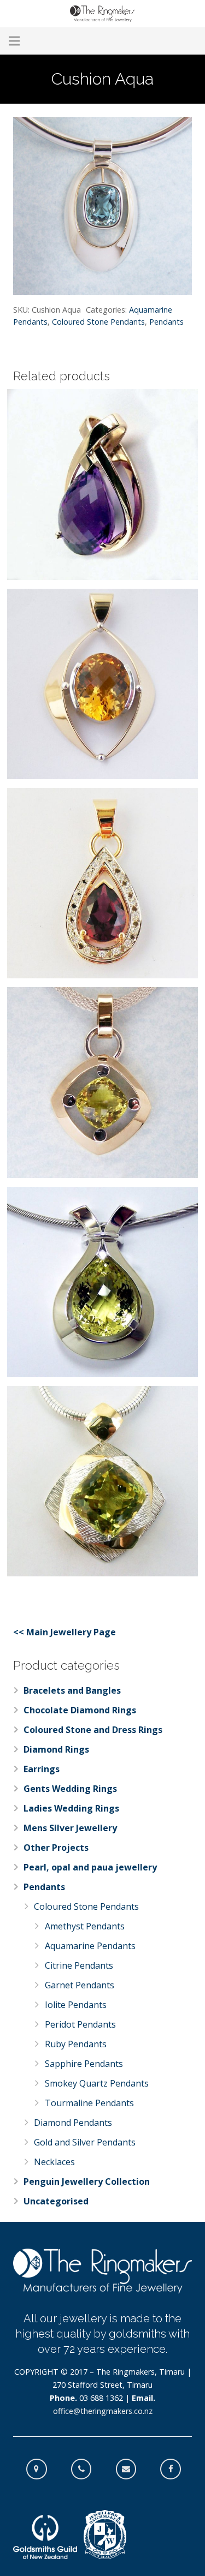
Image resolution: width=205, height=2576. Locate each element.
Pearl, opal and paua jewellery (90, 1867)
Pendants (166, 322)
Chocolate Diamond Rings (80, 1710)
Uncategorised (56, 2201)
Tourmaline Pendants (89, 2103)
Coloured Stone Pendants (98, 322)
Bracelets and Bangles (72, 1690)
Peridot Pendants (80, 2024)
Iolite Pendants (76, 2005)
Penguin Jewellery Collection (87, 2181)
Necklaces (54, 2162)
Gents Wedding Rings (70, 1789)
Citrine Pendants (79, 1965)
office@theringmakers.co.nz (103, 2411)
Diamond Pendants (73, 2123)
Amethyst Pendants (85, 1926)
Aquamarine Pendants (90, 1946)
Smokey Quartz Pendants (97, 2083)
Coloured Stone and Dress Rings (93, 1730)
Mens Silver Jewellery (70, 1828)
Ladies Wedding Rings (71, 1808)
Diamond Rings (56, 1749)
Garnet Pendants (80, 1985)
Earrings (42, 1769)
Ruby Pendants (76, 2044)
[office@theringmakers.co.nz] (132, 2469)
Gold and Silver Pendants (85, 2142)
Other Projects (56, 1848)
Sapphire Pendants (84, 2064)
